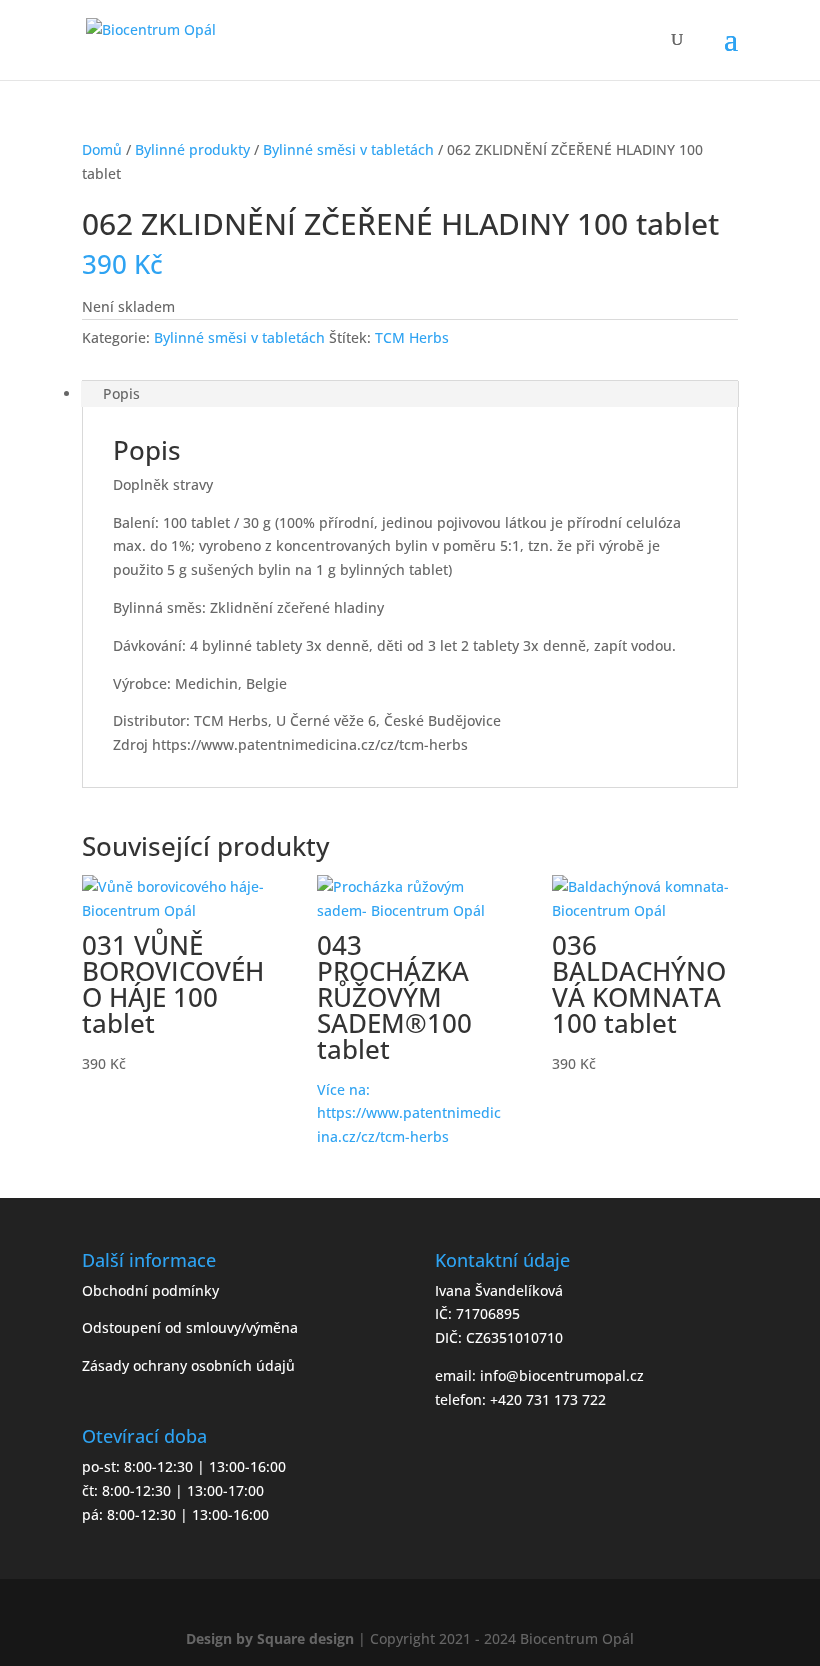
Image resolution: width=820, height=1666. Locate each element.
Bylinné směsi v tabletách (348, 149)
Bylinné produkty (192, 149)
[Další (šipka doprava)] (785, 833)
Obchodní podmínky (150, 1290)
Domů (102, 149)
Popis (121, 393)
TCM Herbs (412, 337)
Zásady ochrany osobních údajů (188, 1365)
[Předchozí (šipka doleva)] (35, 833)
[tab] (410, 394)
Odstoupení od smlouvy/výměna (190, 1327)
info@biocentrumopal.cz (562, 1375)
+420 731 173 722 (548, 1399)
